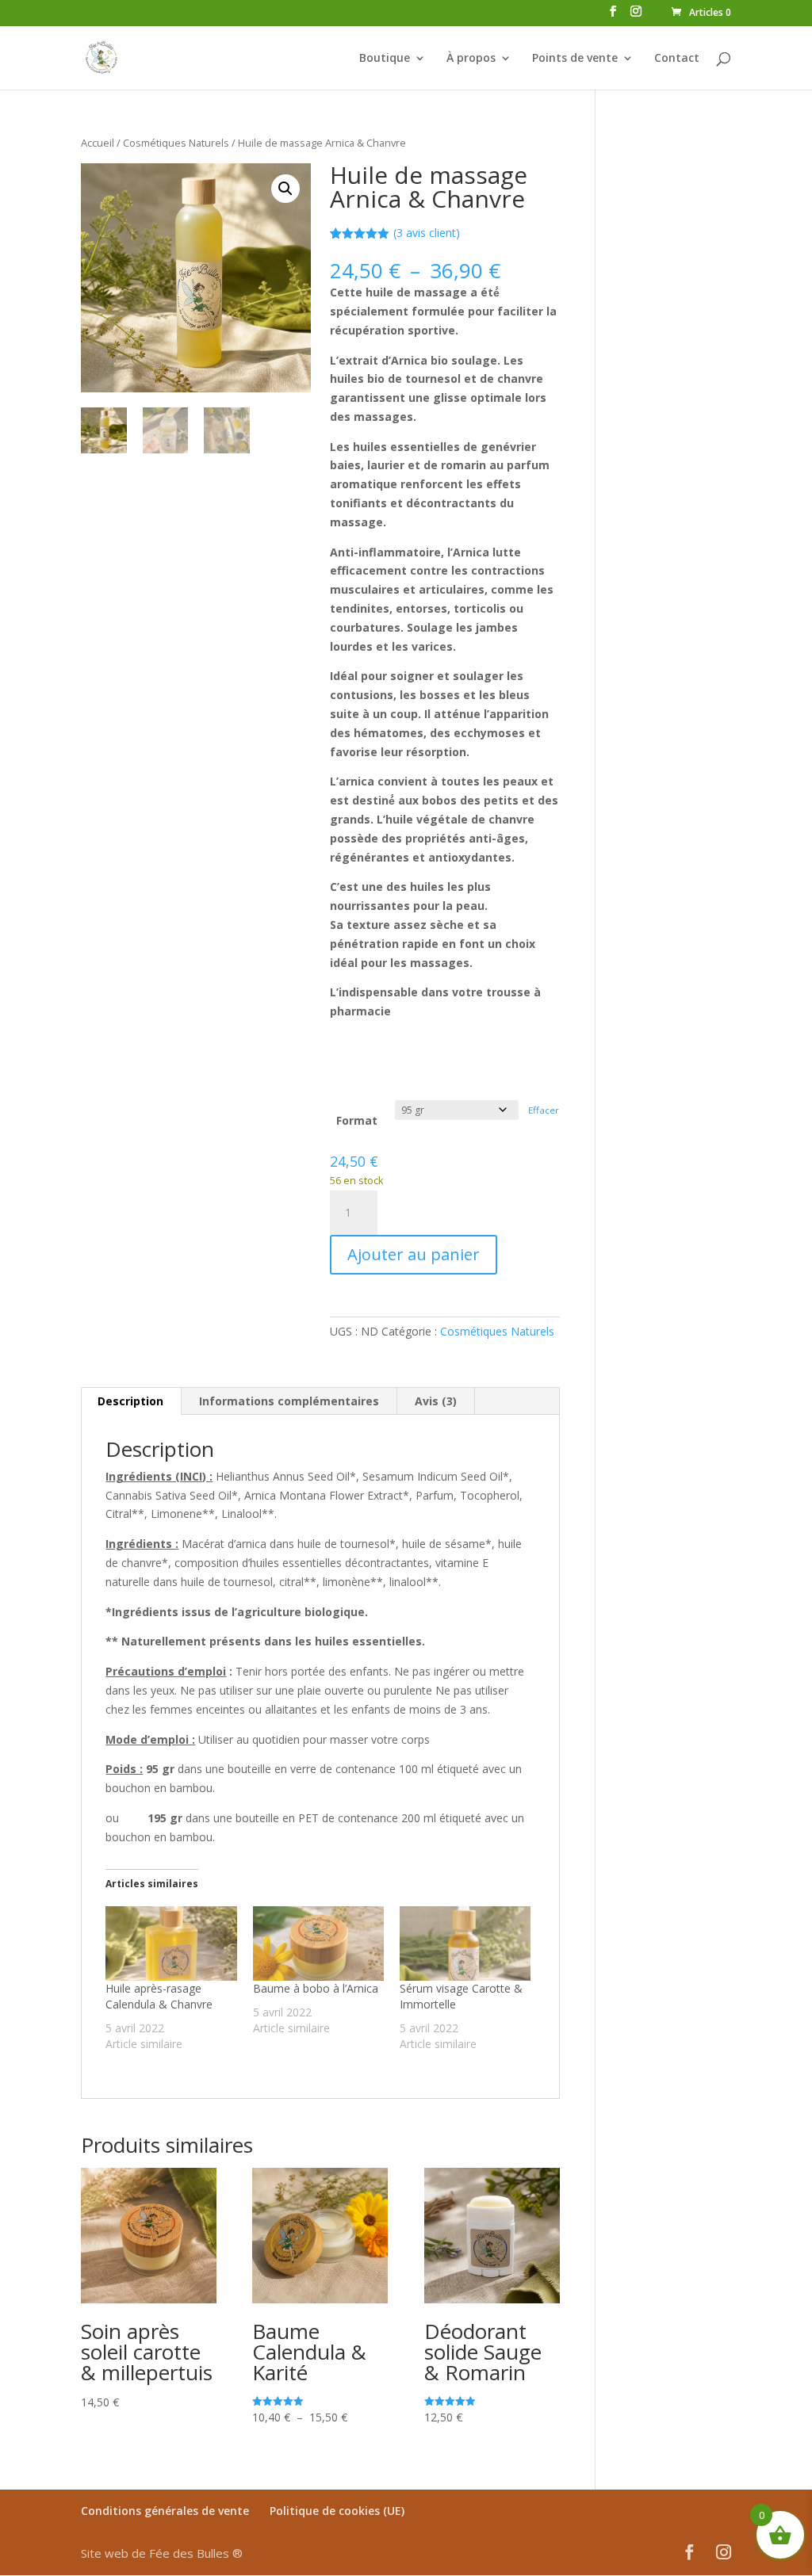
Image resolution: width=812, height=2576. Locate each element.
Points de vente (575, 59)
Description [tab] (130, 1401)
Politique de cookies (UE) (337, 2511)
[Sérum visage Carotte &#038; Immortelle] (465, 1943)
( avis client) (427, 233)
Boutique (385, 59)
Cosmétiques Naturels (176, 143)
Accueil (98, 143)
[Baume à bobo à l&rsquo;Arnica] (318, 1943)
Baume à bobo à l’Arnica (316, 1988)
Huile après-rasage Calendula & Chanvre (159, 1996)
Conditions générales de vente (165, 2511)
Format (357, 1120)
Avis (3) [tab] (436, 1401)
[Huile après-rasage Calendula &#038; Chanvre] (171, 1943)
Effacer (544, 1110)
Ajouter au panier (414, 1254)
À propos (471, 59)
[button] (285, 189)
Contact (677, 59)
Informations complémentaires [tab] (289, 1401)
